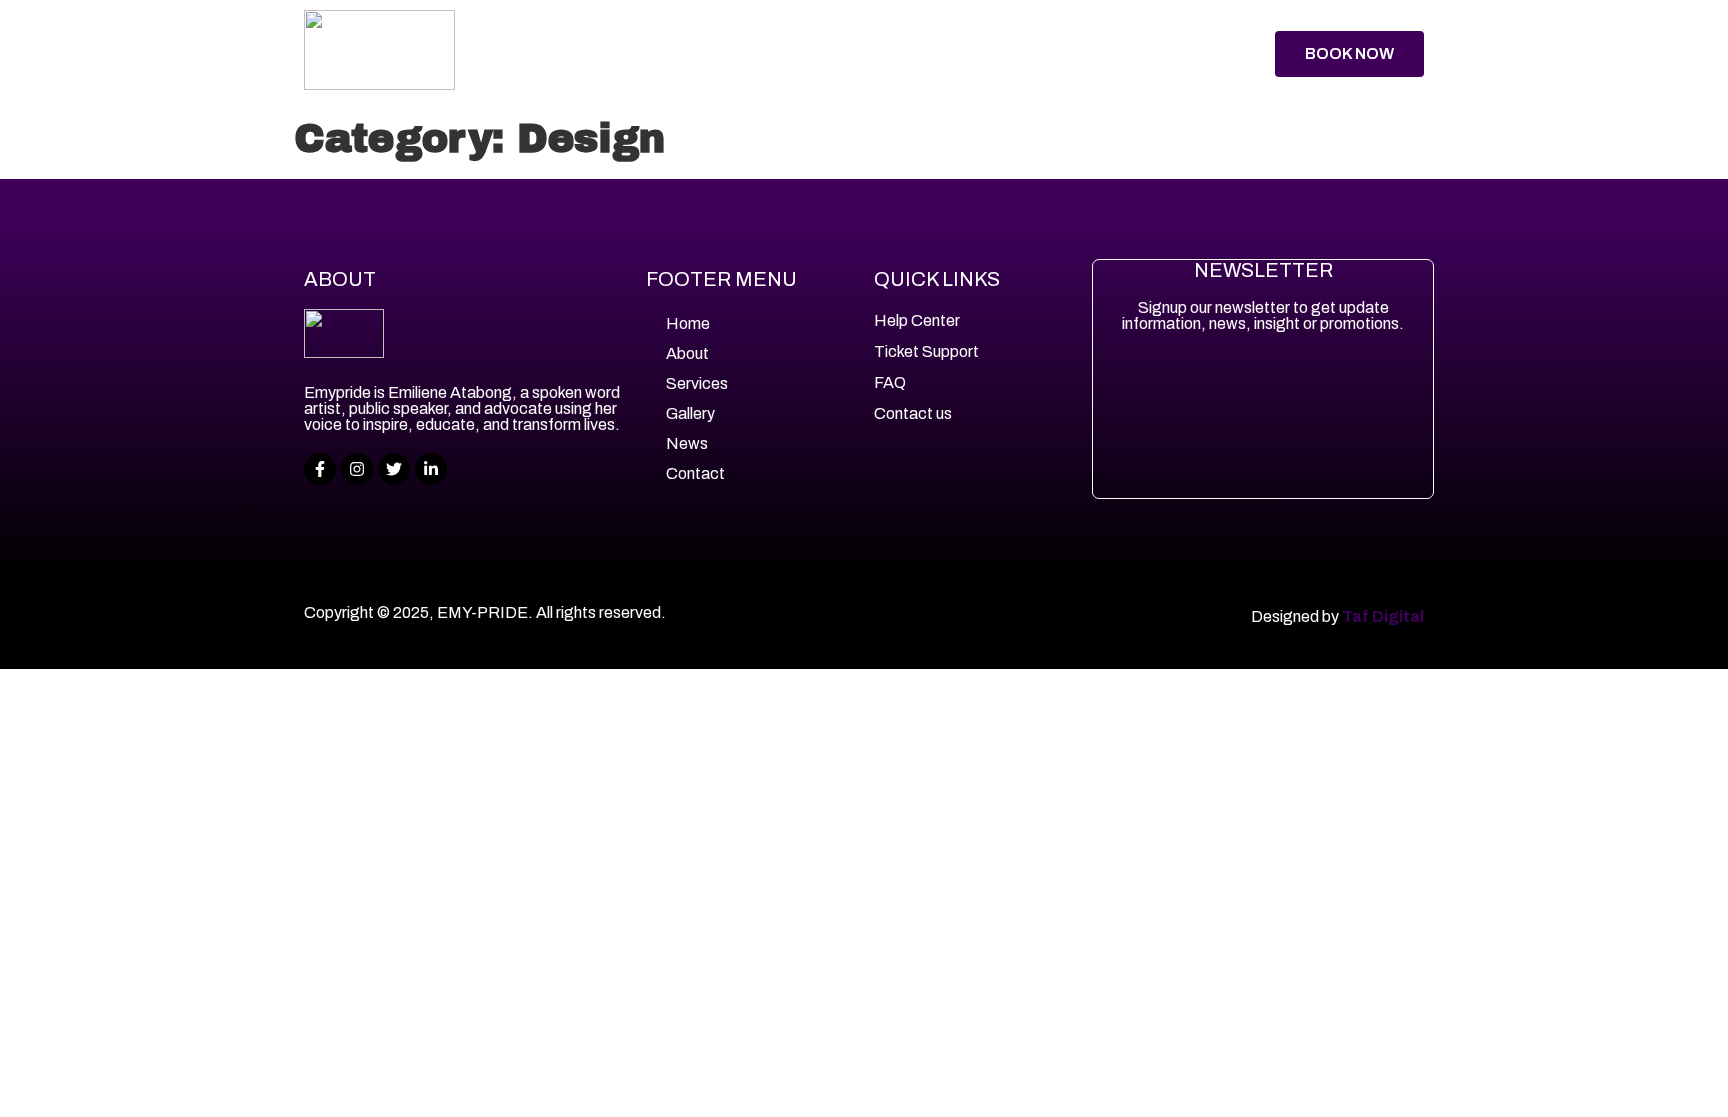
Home (592, 53)
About (674, 53)
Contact (1063, 53)
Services (773, 53)
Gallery (879, 53)
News (969, 53)
